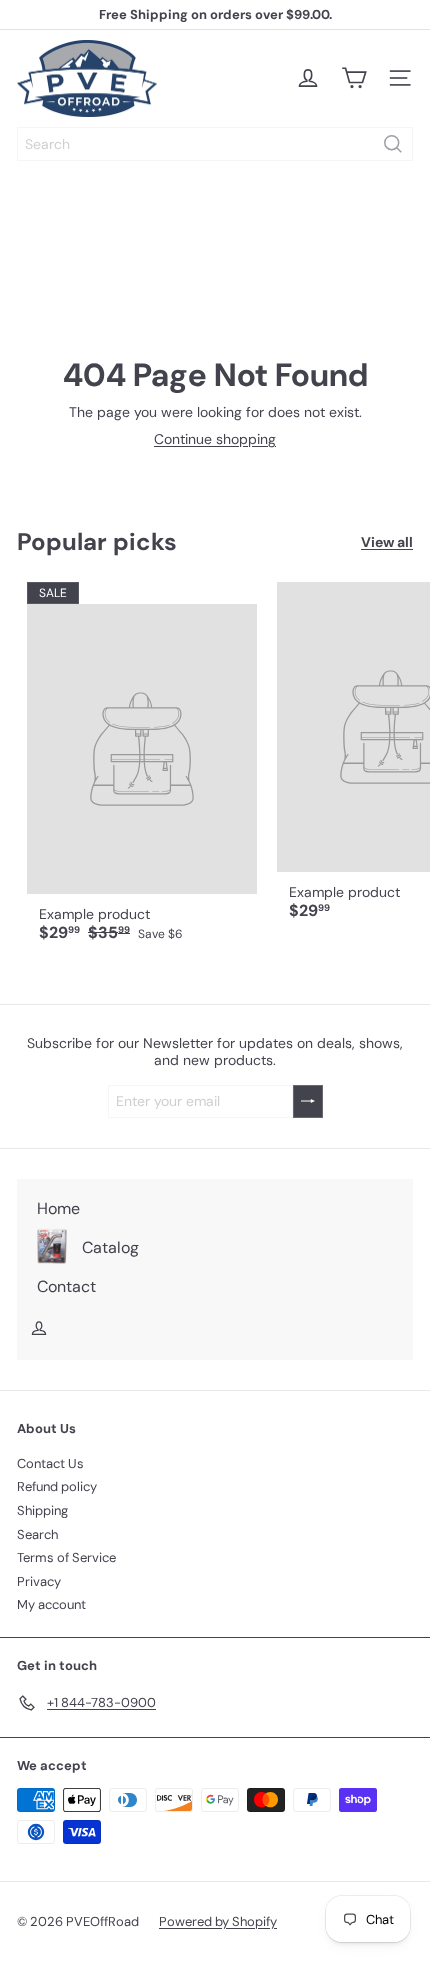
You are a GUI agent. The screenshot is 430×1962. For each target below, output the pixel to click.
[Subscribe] (308, 1101)
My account (51, 1604)
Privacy (39, 1581)
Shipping (42, 1510)
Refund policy (57, 1486)
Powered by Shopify (218, 1921)
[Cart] (354, 78)
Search (37, 1534)
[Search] (393, 144)
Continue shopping (215, 439)
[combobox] (215, 144)
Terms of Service (66, 1557)
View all (387, 542)
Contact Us (50, 1463)
